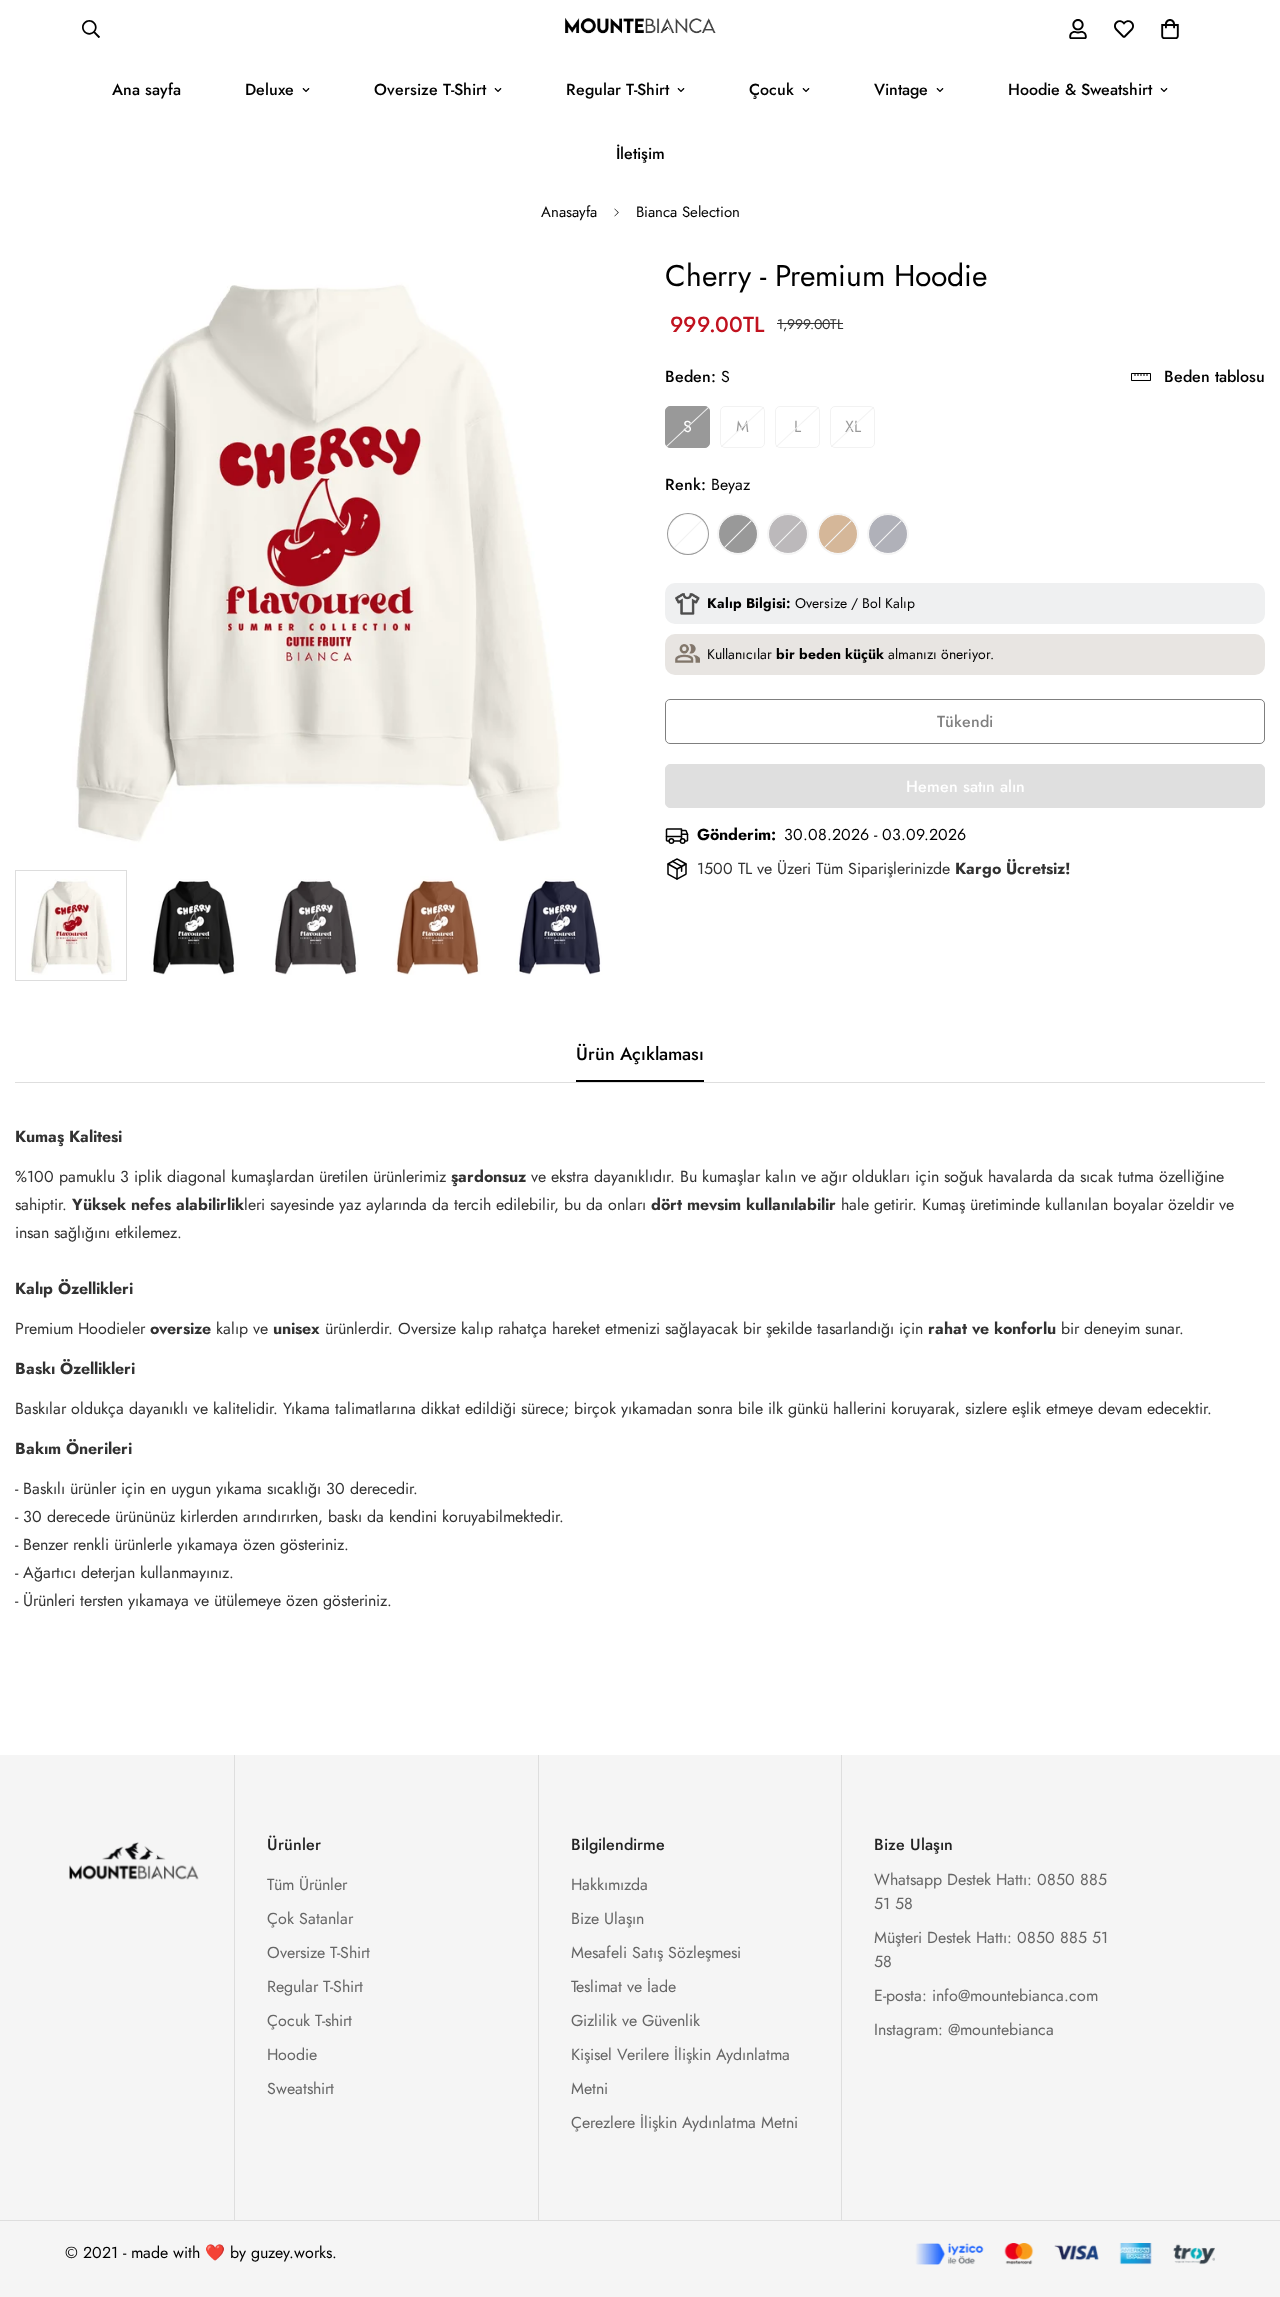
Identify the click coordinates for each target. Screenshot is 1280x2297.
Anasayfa (569, 212)
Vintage (901, 89)
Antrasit (788, 534)
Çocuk (771, 89)
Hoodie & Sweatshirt (1080, 89)
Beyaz (688, 534)
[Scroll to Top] (1241, 2188)
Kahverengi (838, 534)
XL (853, 426)
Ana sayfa (146, 89)
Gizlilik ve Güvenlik (635, 2020)
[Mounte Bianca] (640, 29)
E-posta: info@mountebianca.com (986, 1995)
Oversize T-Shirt (430, 89)
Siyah (738, 534)
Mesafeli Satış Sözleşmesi (656, 1952)
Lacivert (888, 534)
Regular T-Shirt (617, 89)
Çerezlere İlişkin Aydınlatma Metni (684, 2122)
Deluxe (269, 89)
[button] (1170, 29)
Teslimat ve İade (623, 1986)
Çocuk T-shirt (309, 2020)
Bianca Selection (688, 212)
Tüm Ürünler (307, 1884)
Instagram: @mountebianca (964, 2029)
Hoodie (292, 2054)
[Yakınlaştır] (572, 297)
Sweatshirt (300, 2088)
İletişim (640, 153)
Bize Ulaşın (607, 1918)
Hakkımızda (609, 1884)
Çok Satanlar (310, 1918)
